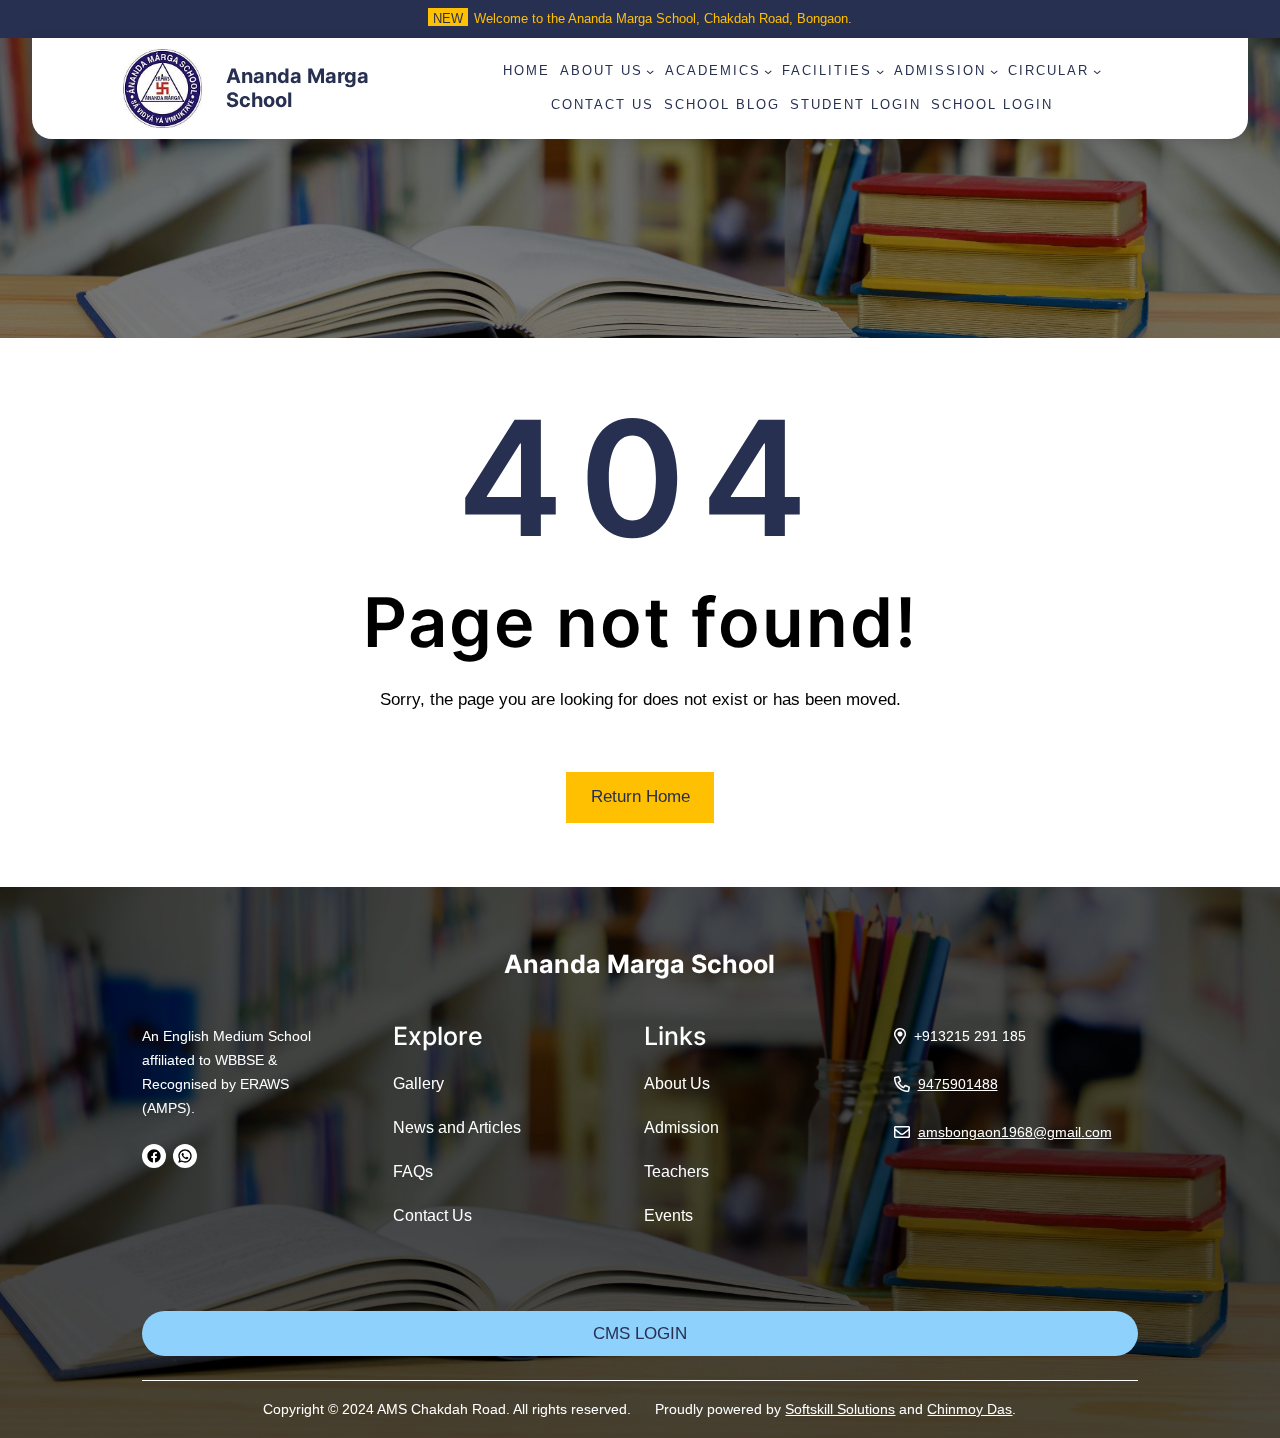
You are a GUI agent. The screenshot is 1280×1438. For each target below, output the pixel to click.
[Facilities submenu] (880, 71)
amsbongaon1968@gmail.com (1015, 1132)
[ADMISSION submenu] (994, 71)
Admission (681, 1127)
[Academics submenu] (768, 71)
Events (668, 1215)
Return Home (640, 796)
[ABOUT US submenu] (650, 71)
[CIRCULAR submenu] (1097, 71)
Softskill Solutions (840, 1409)
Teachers (676, 1171)
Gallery (418, 1083)
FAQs (413, 1171)
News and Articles (457, 1127)
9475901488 (958, 1084)
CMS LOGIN (640, 1333)
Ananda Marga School (639, 964)
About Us (677, 1083)
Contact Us (432, 1215)
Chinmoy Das (969, 1409)
